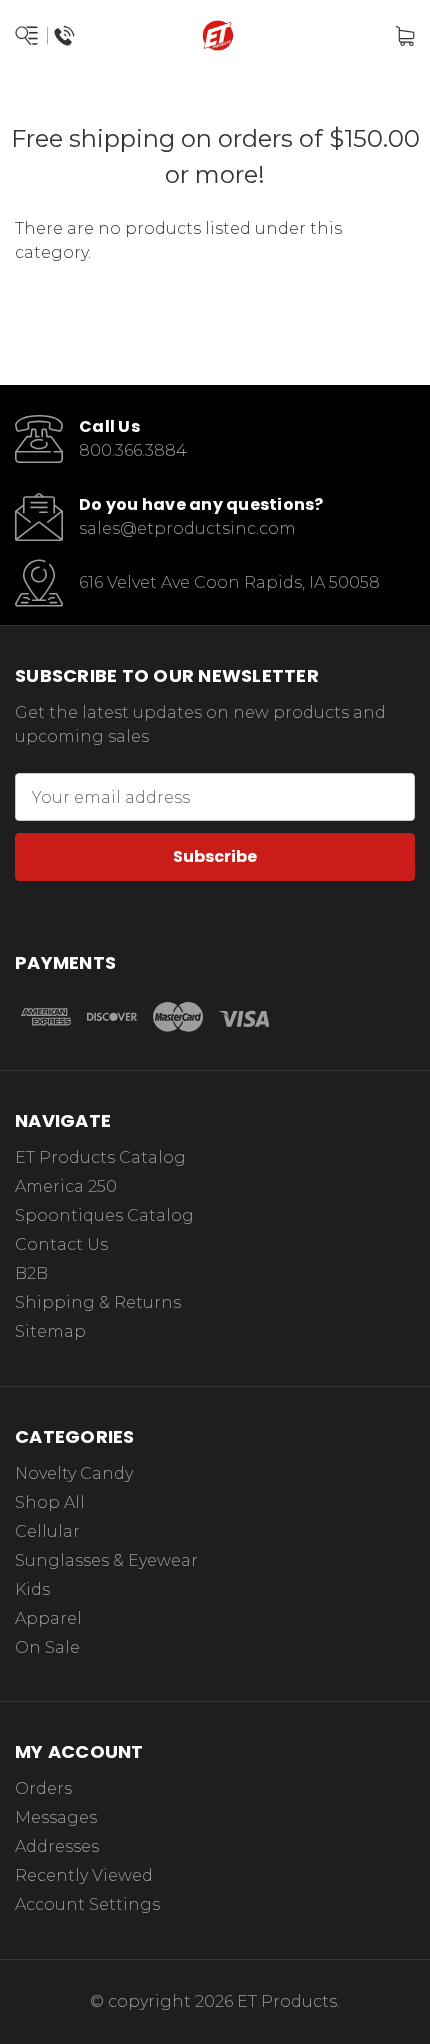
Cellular (47, 1531)
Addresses (57, 1846)
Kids (32, 1589)
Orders (43, 1788)
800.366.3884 (133, 450)
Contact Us (61, 1244)
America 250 (66, 1186)
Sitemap (50, 1331)
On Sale (47, 1647)
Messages (56, 1817)
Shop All (50, 1502)
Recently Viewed (84, 1875)
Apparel (48, 1618)
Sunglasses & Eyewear (106, 1560)
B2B (31, 1273)
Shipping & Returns (98, 1302)
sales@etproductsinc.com (187, 528)
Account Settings (87, 1904)
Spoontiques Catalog (104, 1215)
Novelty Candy (74, 1473)
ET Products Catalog (100, 1157)
